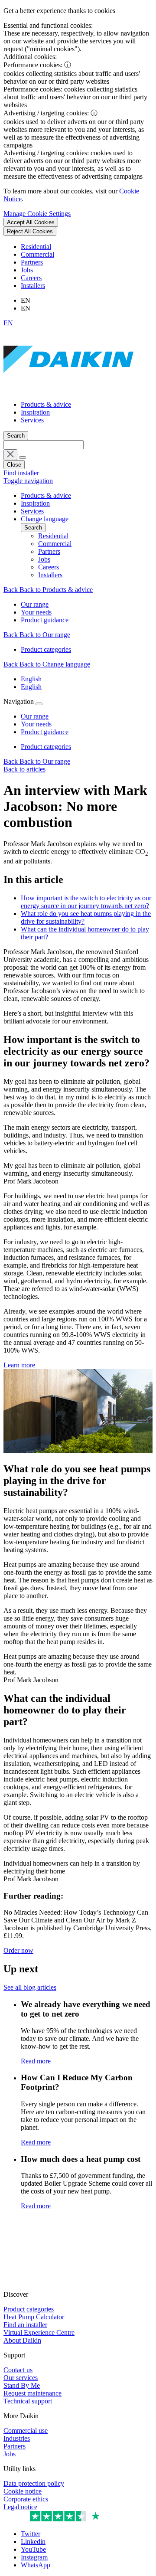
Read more (36, 2061)
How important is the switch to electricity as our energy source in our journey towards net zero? (86, 902)
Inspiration (35, 412)
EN (8, 323)
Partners (32, 262)
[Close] (39, 704)
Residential (36, 247)
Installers (33, 286)
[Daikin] (68, 390)
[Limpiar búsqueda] (10, 455)
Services (32, 420)
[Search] (23, 458)
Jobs (27, 270)
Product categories (46, 747)
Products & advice (46, 404)
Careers (31, 278)
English (31, 679)
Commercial (37, 254)
